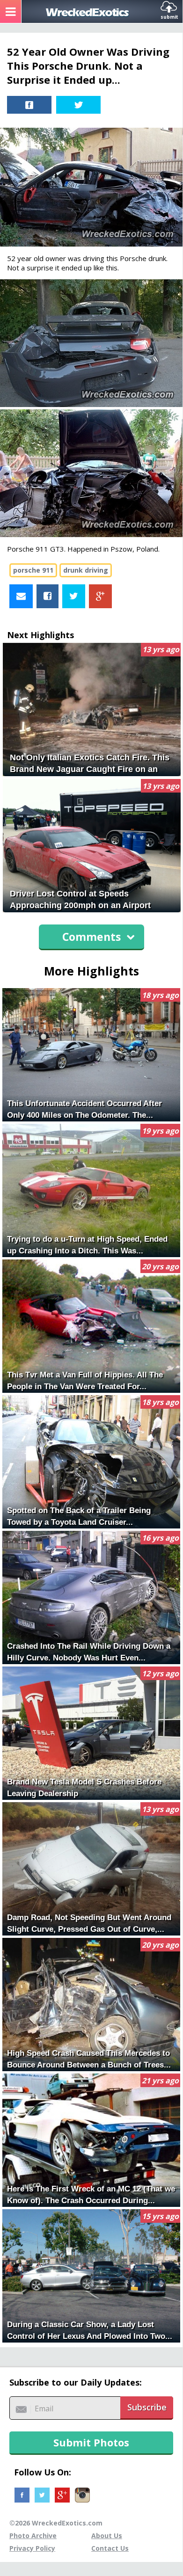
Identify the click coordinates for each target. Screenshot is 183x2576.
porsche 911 (33, 570)
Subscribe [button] (147, 2407)
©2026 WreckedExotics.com (56, 2523)
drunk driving (86, 570)
